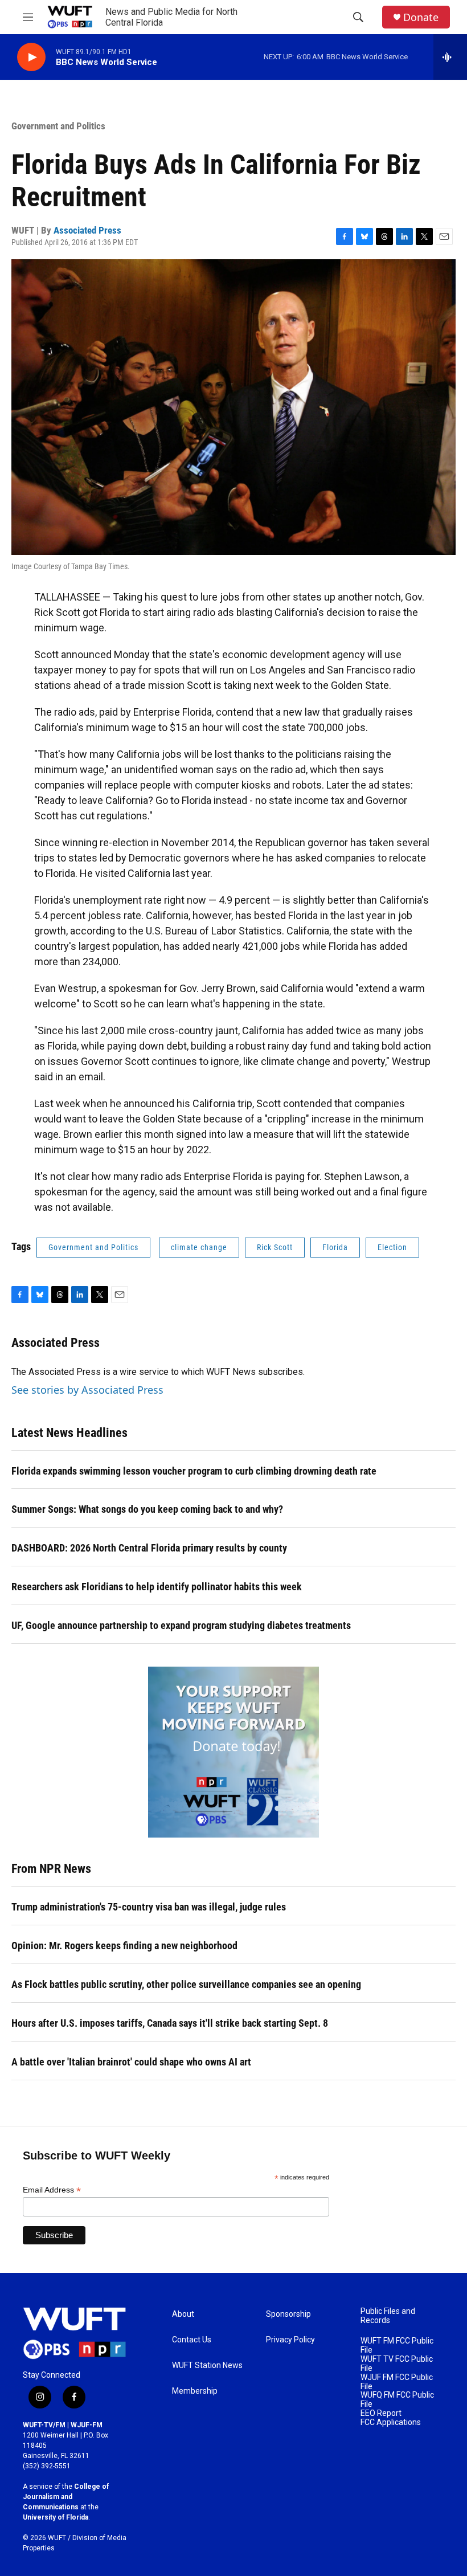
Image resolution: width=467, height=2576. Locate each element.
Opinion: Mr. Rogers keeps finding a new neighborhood (124, 1946)
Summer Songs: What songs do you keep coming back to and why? (147, 1509)
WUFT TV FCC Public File (397, 2364)
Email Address (52, 2190)
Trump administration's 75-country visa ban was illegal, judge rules (149, 1907)
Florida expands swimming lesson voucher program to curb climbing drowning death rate (194, 1471)
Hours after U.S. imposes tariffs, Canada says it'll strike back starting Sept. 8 (170, 2023)
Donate (421, 17)
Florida (335, 1247)
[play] (31, 57)
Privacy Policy (290, 2340)
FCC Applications (391, 2422)
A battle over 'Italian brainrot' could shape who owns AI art (131, 2062)
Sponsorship (288, 2314)
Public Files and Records (388, 2316)
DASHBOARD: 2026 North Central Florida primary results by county (149, 1548)
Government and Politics (58, 126)
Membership (195, 2391)
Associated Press (87, 230)
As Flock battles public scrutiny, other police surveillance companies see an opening (186, 1984)
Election (392, 1247)
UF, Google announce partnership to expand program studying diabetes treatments (181, 1625)
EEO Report (381, 2413)
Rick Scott (275, 1247)
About (183, 2314)
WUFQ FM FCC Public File (397, 2400)
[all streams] (450, 57)
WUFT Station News (207, 2365)
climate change (199, 1247)
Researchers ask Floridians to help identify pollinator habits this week (157, 1587)
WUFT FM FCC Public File (397, 2346)
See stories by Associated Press (87, 1390)
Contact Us (192, 2340)
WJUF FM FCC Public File (397, 2382)
